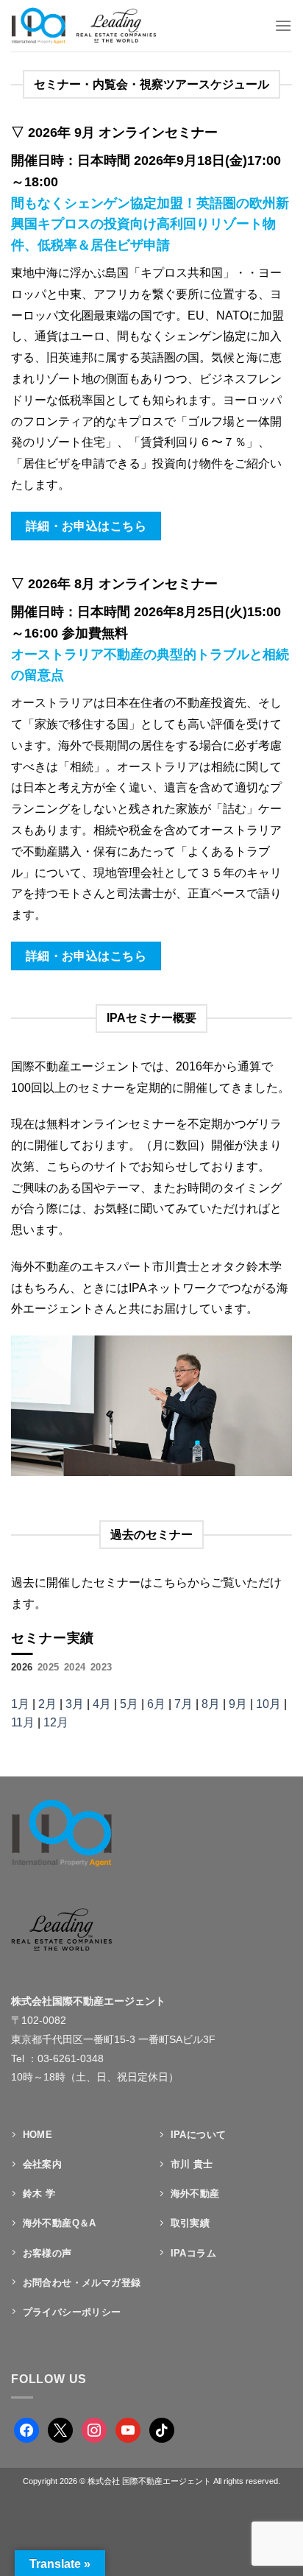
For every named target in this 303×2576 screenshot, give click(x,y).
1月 (20, 1704)
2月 (47, 1704)
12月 (56, 1722)
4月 (102, 1704)
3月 (75, 1704)
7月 (183, 1704)
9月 (238, 1704)
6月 (156, 1704)
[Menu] (283, 25)
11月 (23, 1722)
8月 (211, 1704)
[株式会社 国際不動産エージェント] (98, 26)
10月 (268, 1704)
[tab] (22, 1668)
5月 (129, 1704)
